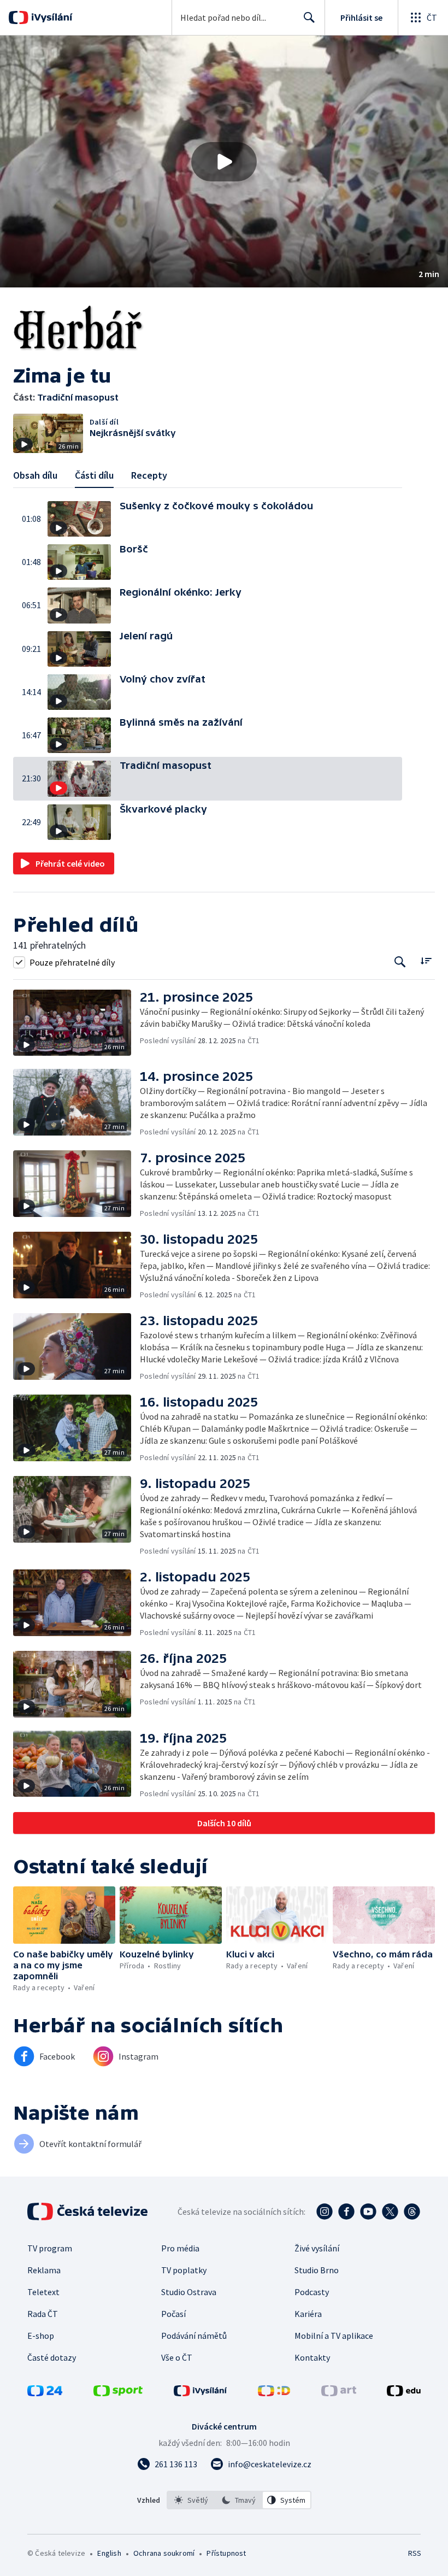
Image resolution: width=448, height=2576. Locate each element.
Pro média (180, 2248)
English (109, 2553)
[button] (224, 161)
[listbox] (239, 2500)
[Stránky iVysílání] (201, 2393)
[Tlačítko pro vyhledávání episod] (400, 962)
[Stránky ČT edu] (404, 2393)
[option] (191, 2500)
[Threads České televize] (412, 2212)
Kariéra (308, 2314)
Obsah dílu (35, 475)
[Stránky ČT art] (339, 2393)
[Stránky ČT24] (45, 2393)
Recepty (149, 475)
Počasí (173, 2314)
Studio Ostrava (189, 2292)
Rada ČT (43, 2314)
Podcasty (312, 2292)
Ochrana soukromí (164, 2553)
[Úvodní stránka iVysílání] (51, 17)
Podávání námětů (194, 2336)
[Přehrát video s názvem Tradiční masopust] (224, 162)
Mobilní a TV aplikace (334, 2336)
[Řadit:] (426, 961)
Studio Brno (317, 2270)
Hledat (309, 17)
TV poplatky (184, 2270)
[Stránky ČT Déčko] (274, 2393)
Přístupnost (226, 2553)
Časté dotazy (52, 2357)
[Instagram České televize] (325, 2212)
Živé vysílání (317, 2248)
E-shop (41, 2336)
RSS (414, 2553)
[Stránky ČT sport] (118, 2393)
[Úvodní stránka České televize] (89, 2212)
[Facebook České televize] (346, 2212)
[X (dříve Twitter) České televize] (390, 2212)
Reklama (44, 2270)
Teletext (43, 2292)
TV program (50, 2248)
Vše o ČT (177, 2357)
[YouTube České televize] (368, 2212)
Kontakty (312, 2357)
